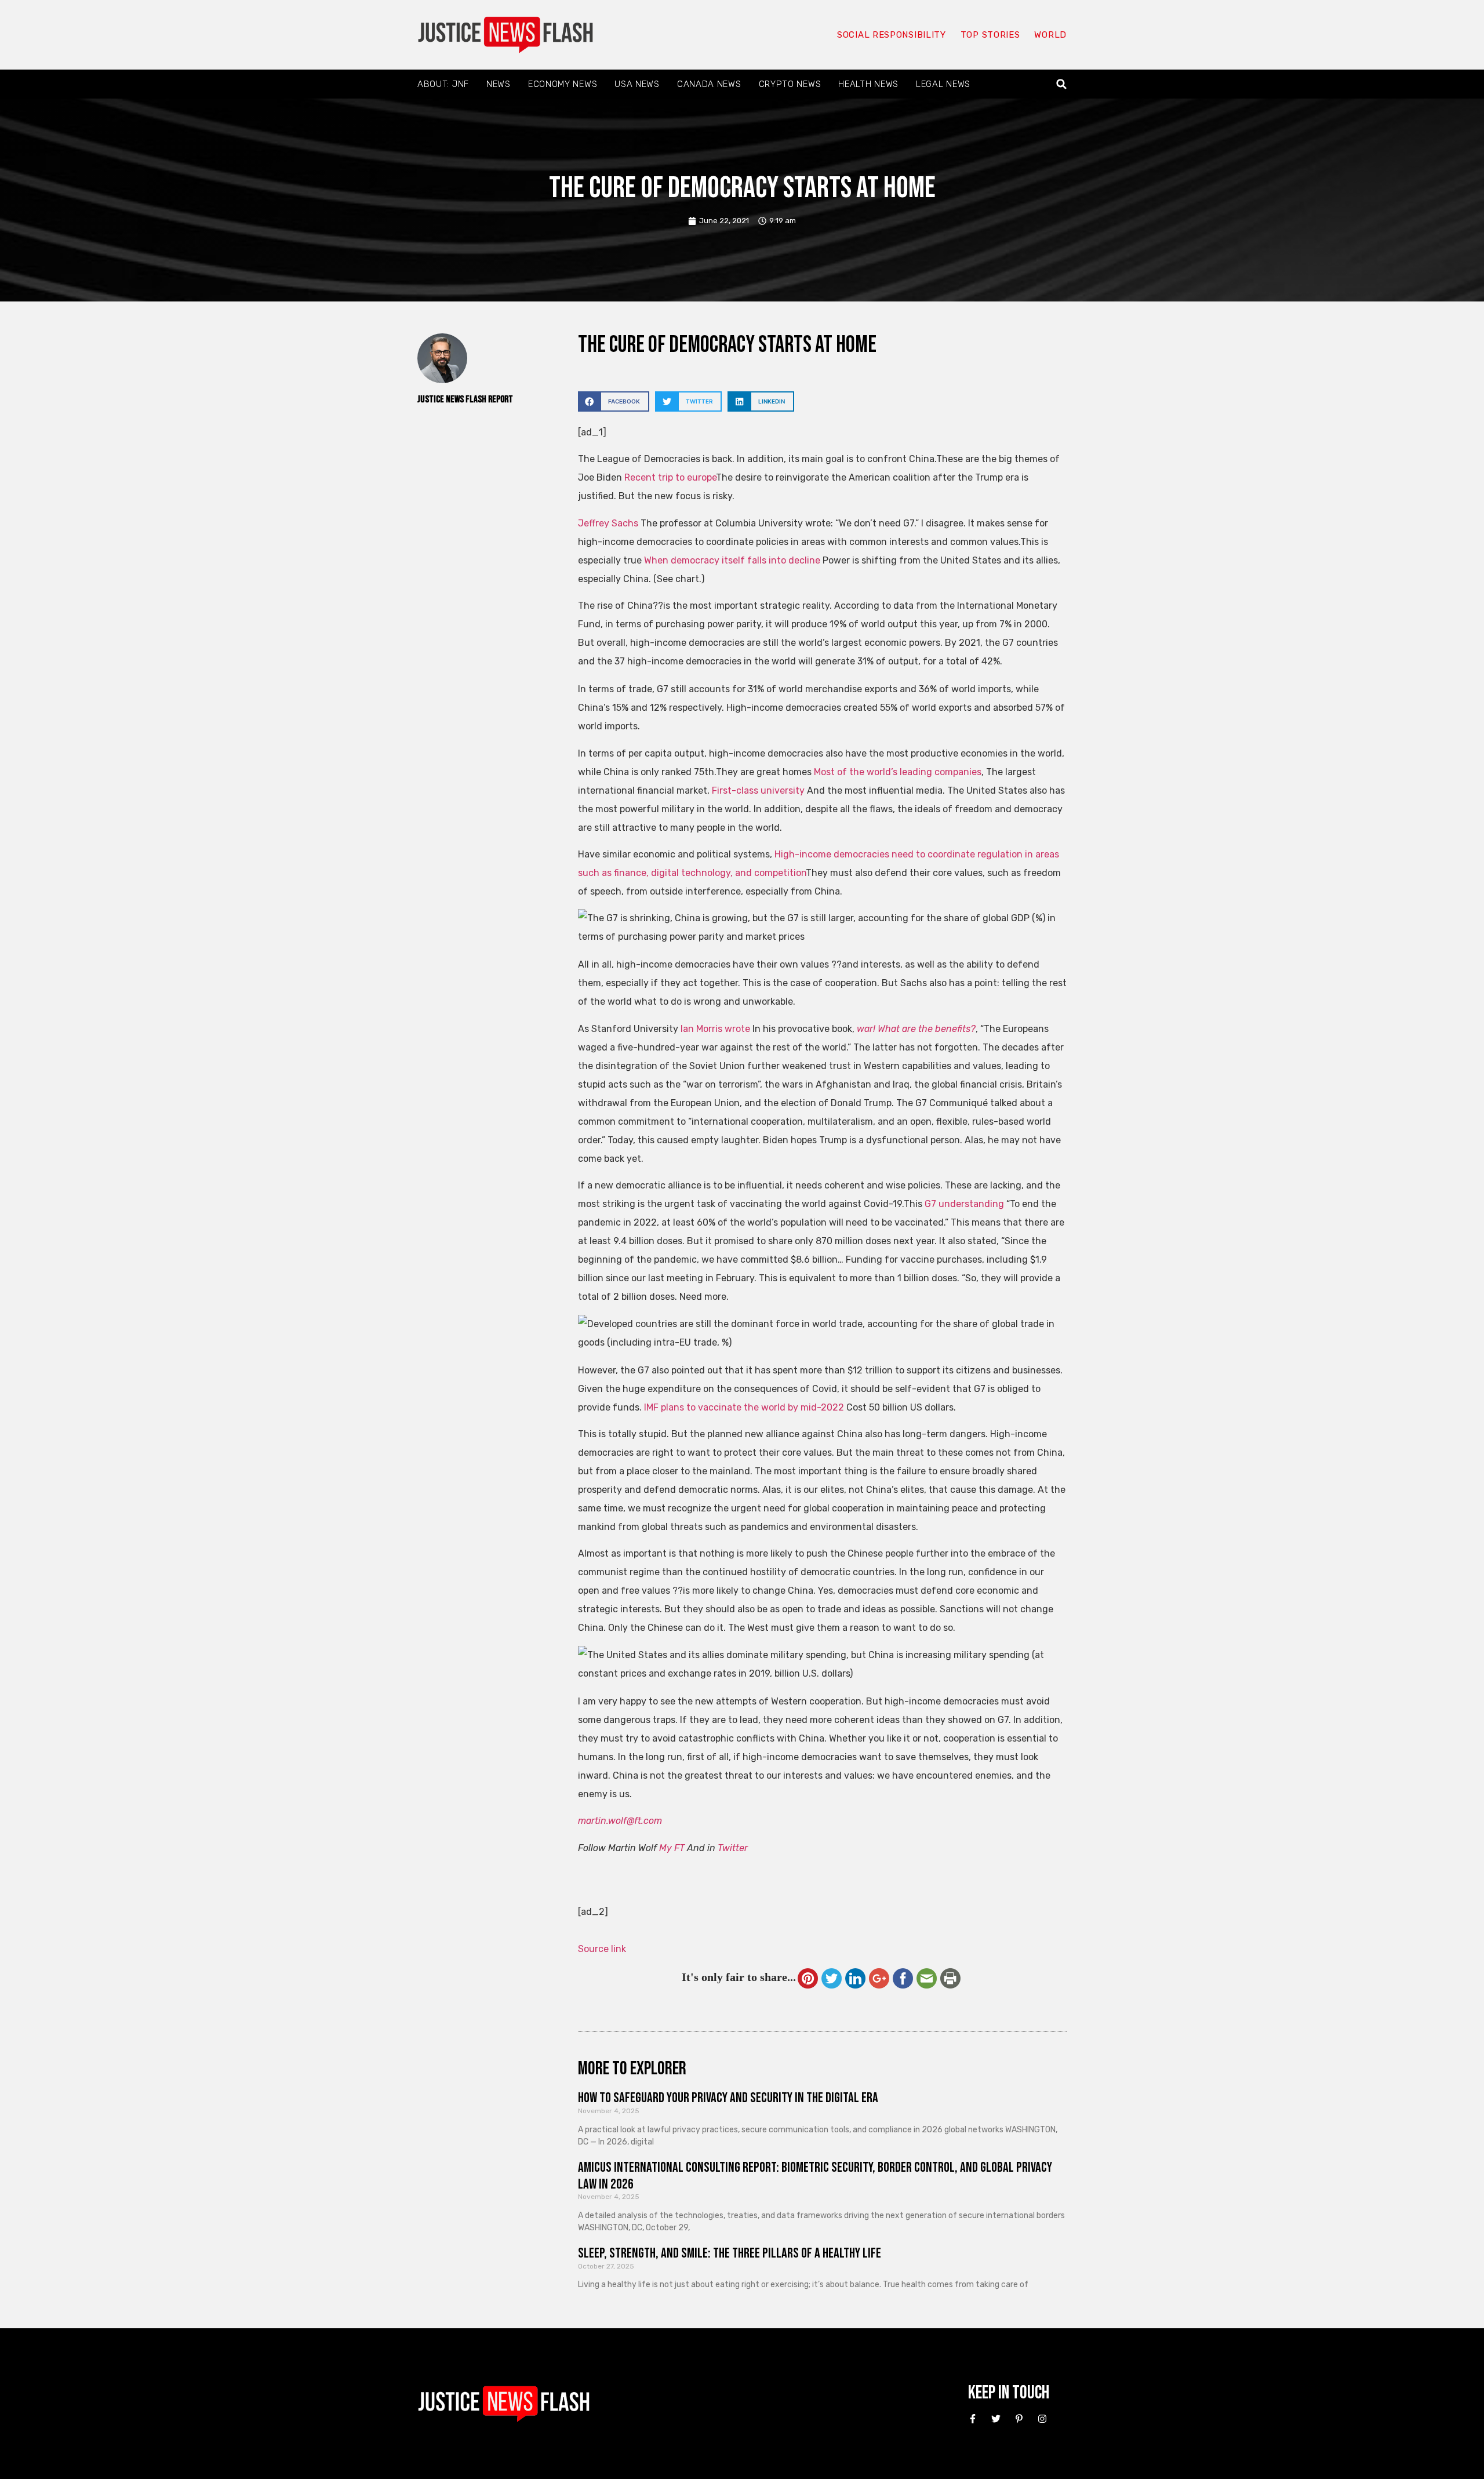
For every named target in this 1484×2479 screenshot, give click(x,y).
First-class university (758, 790)
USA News (637, 84)
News (499, 84)
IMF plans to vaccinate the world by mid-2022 (744, 1407)
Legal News (943, 84)
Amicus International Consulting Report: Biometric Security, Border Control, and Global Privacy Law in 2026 (815, 2176)
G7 (930, 1204)
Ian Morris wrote (716, 1029)
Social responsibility (892, 35)
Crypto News (790, 84)
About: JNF (443, 84)
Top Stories (990, 35)
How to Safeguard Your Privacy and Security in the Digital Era (728, 2098)
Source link (602, 1949)
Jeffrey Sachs (609, 523)
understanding (971, 1204)
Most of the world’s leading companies (898, 772)
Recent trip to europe (669, 477)
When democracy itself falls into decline (732, 560)
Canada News (709, 84)
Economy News (563, 84)
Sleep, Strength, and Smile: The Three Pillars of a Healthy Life (730, 2253)
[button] (1062, 84)
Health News (868, 84)
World (1050, 35)
